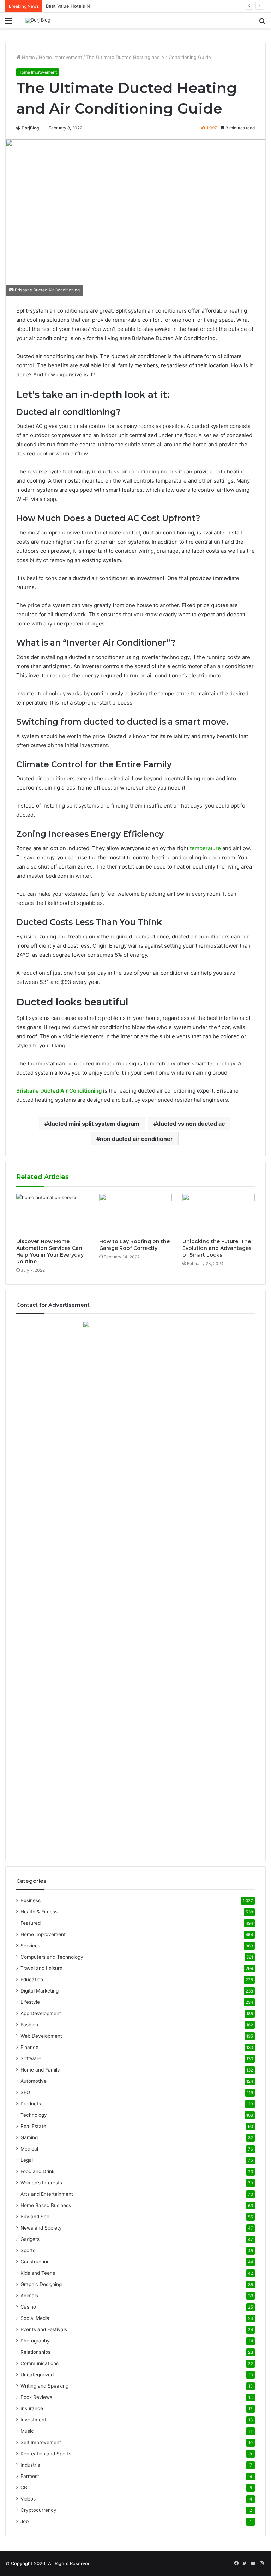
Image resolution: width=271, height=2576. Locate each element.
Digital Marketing (40, 1991)
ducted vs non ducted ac (191, 1124)
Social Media (35, 2318)
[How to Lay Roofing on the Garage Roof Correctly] (135, 1214)
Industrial (31, 2465)
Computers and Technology (52, 1957)
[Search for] (262, 23)
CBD (26, 2487)
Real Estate (33, 2126)
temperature (205, 848)
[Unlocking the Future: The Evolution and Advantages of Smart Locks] (219, 1214)
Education (32, 1979)
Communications (40, 2363)
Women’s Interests (41, 2183)
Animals (29, 2296)
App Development (41, 2013)
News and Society (41, 2228)
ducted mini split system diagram (94, 1124)
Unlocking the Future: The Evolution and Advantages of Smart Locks (217, 1248)
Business (31, 1900)
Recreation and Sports (46, 2454)
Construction (35, 2262)
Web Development (41, 2036)
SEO (25, 2092)
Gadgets (30, 2239)
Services (30, 1946)
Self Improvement (41, 2442)
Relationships (35, 2352)
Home (28, 57)
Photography (35, 2341)
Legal (27, 2160)
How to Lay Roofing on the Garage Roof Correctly (134, 1245)
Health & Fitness (39, 1912)
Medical (29, 2149)
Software (31, 2058)
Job (25, 2521)
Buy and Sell (35, 2217)
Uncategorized (37, 2375)
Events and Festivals (44, 2329)
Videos (28, 2499)
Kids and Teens (38, 2273)
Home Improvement (61, 57)
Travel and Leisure (41, 1968)
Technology (34, 2115)
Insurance (32, 2408)
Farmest (30, 2476)
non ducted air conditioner (136, 1139)
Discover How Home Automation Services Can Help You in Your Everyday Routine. (50, 1251)
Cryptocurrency (38, 2510)
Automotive (34, 2081)
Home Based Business (46, 2205)
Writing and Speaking (44, 2386)
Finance (29, 2047)
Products (31, 2104)
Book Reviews (36, 2397)
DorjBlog (30, 128)
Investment (33, 2420)
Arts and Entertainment (47, 2194)
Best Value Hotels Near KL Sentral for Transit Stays (102, 6)
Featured (31, 1923)
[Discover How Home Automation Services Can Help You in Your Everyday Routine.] (52, 1214)
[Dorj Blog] (38, 20)
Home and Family (40, 2070)
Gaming (29, 2137)
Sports (28, 2250)
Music (27, 2431)
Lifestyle (30, 2002)
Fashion (29, 2025)
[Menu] (9, 23)
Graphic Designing (41, 2284)
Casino (28, 2307)
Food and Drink (37, 2171)
